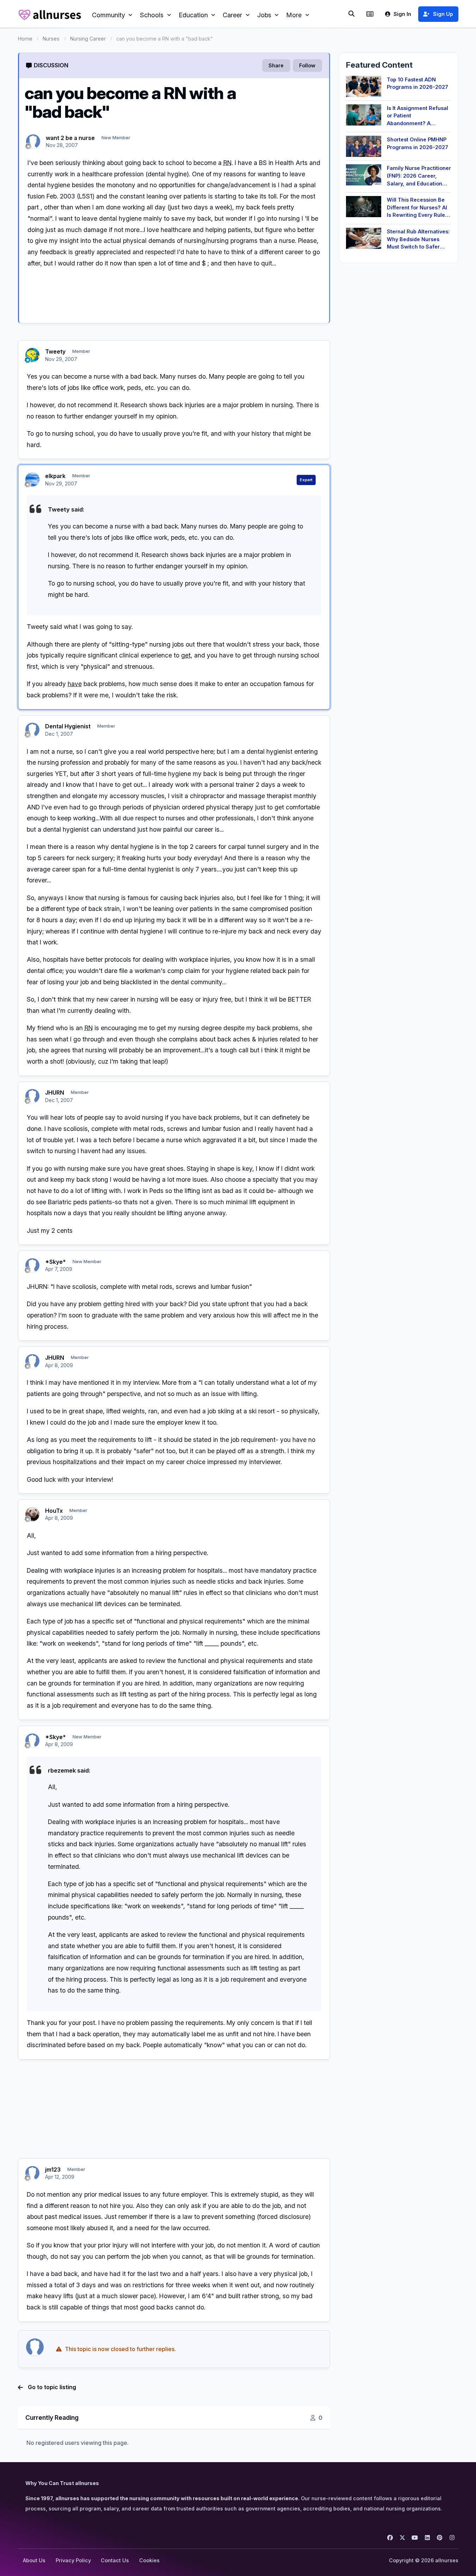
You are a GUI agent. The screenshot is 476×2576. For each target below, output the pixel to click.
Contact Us (115, 2560)
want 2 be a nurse (70, 138)
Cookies (149, 2560)
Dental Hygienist (68, 726)
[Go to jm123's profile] (32, 2173)
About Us (34, 2560)
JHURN (55, 1093)
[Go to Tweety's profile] (32, 355)
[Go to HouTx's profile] (32, 1514)
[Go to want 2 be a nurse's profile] (33, 141)
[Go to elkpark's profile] (32, 479)
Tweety (55, 351)
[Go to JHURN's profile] (32, 1096)
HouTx (54, 1511)
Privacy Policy (73, 2560)
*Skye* (55, 1262)
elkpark (55, 476)
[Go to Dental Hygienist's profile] (32, 730)
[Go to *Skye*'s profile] (32, 1265)
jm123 (53, 2170)
